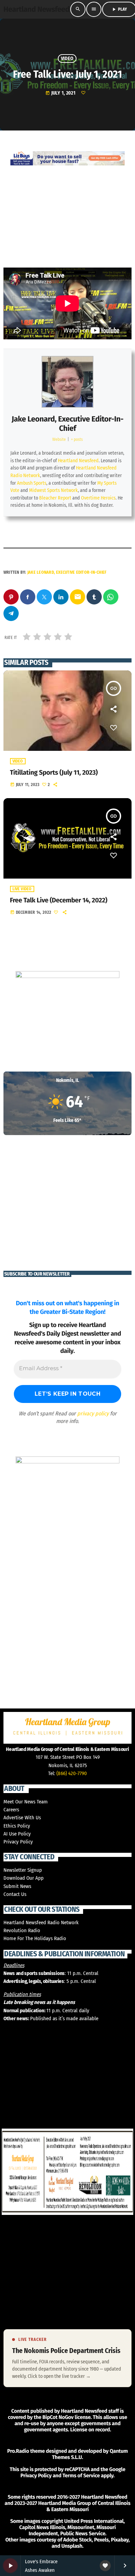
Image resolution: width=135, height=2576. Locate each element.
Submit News (17, 1886)
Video (67, 59)
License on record (90, 2430)
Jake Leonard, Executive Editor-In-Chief (67, 423)
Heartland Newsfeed (78, 461)
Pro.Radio (18, 2451)
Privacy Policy (18, 1842)
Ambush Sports (32, 483)
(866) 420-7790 (72, 1773)
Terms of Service (81, 2476)
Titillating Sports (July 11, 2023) (54, 773)
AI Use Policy (17, 1834)
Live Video (22, 889)
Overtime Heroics (98, 498)
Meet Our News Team (26, 1802)
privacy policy (93, 1413)
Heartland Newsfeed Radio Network (41, 1923)
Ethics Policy (17, 1826)
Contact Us (15, 1894)
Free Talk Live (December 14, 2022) (59, 900)
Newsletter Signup (23, 1870)
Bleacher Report (55, 498)
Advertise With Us (22, 1818)
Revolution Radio (22, 1930)
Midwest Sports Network (53, 490)
